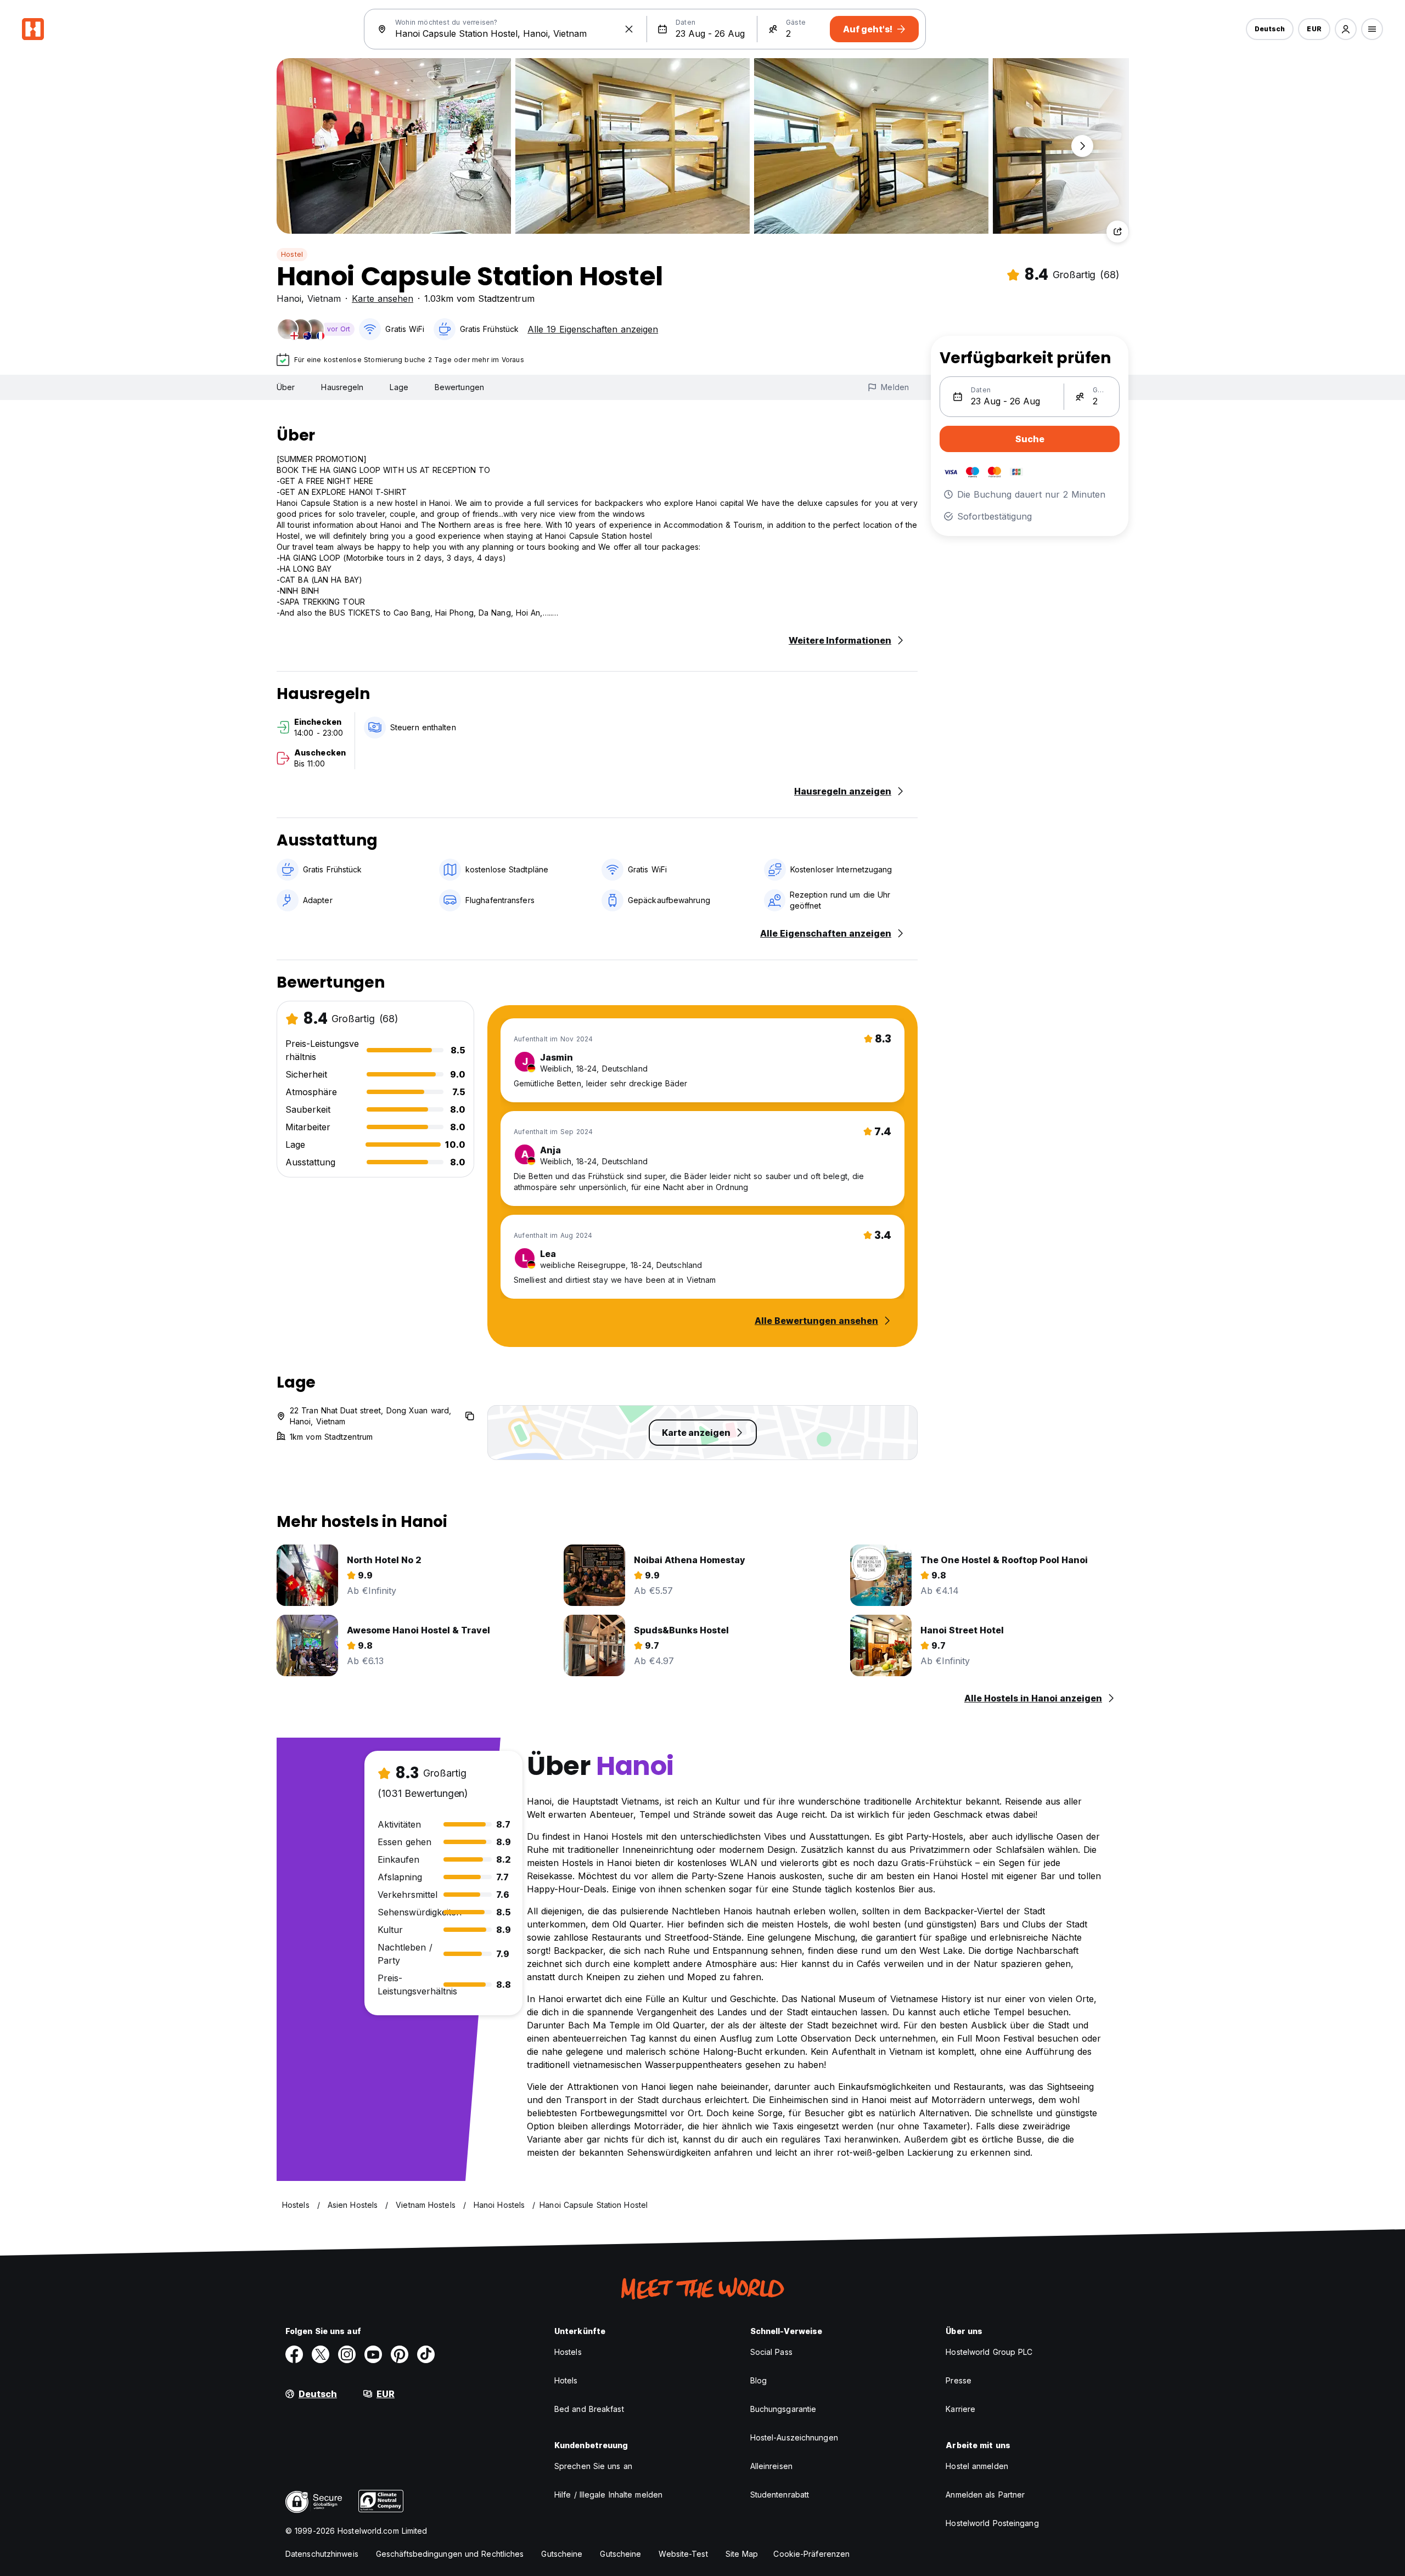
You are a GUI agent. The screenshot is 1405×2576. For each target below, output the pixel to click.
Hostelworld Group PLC (989, 2352)
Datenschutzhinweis (322, 2554)
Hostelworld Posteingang (992, 2523)
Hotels (566, 2380)
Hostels (568, 2352)
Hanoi (289, 298)
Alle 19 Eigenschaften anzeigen (593, 329)
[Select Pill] (1346, 29)
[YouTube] (373, 2354)
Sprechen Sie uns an (593, 2466)
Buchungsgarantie (783, 2409)
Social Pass (771, 2352)
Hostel (292, 254)
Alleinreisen (771, 2466)
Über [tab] (286, 387)
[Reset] (629, 29)
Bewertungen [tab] (459, 387)
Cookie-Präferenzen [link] (811, 2554)
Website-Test (683, 2554)
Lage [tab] (399, 387)
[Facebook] (294, 2354)
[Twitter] (321, 2354)
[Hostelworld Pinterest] (400, 2354)
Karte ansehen (383, 298)
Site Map (742, 2554)
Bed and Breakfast (589, 2409)
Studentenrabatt (780, 2495)
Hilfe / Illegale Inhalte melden (608, 2495)
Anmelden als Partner (985, 2495)
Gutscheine (562, 2554)
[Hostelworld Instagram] (347, 2354)
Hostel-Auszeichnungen (794, 2437)
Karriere (960, 2409)
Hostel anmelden (977, 2466)
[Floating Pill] (1082, 146)
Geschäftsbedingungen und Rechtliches (450, 2554)
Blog (758, 2380)
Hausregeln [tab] (342, 387)
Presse (959, 2380)
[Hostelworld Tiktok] (426, 2354)
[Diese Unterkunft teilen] (1117, 232)
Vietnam (324, 298)
